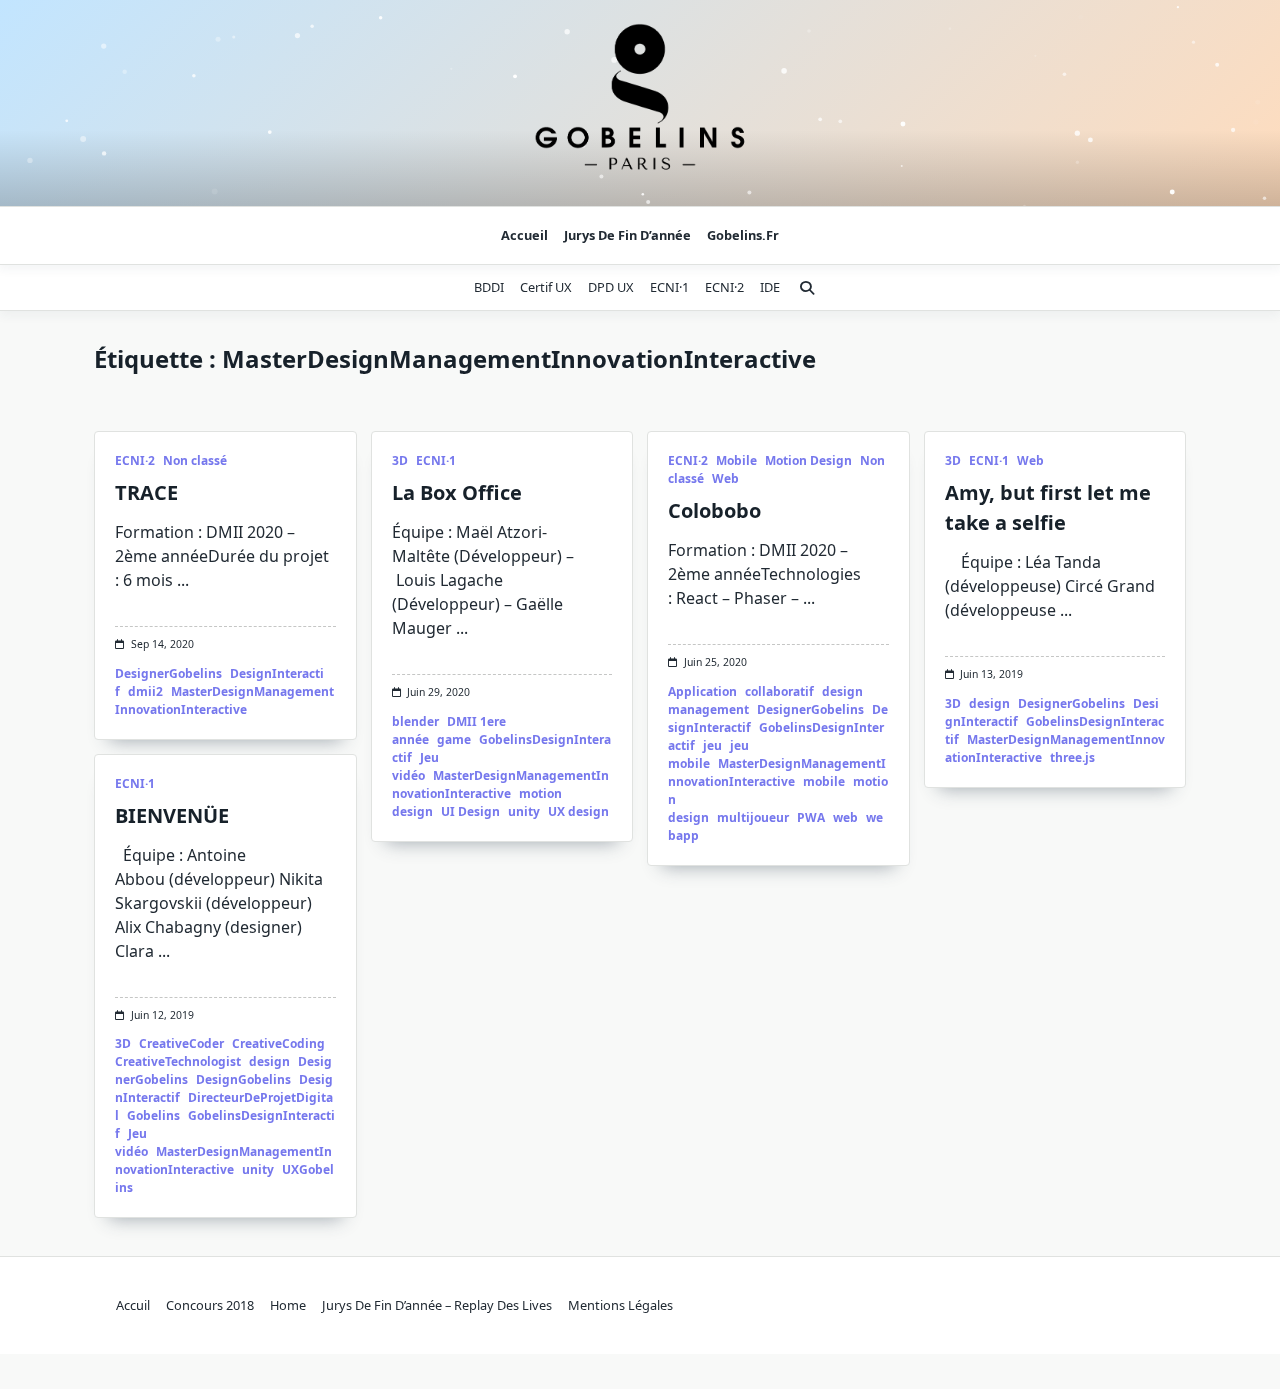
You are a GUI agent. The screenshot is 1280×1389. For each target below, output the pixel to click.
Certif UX (546, 287)
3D (400, 460)
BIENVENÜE (172, 815)
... (183, 580)
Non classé (195, 460)
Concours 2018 (210, 1305)
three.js (1072, 757)
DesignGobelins (243, 1079)
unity (524, 811)
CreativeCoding (278, 1043)
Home (288, 1305)
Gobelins (153, 1115)
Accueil (524, 235)
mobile (824, 781)
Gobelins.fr (743, 235)
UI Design (470, 811)
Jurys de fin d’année (627, 235)
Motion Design (808, 460)
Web (725, 478)
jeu (712, 745)
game (454, 739)
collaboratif (779, 691)
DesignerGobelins (168, 673)
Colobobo (714, 510)
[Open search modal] (807, 288)
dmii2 (145, 691)
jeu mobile (708, 754)
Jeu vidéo (415, 766)
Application (702, 691)
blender (415, 721)
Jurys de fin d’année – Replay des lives (437, 1305)
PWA (811, 817)
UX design (578, 811)
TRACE (146, 492)
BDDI (489, 287)
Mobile (736, 460)
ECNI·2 (724, 287)
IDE (770, 287)
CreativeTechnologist (178, 1061)
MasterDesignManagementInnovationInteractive (224, 700)
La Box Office (457, 492)
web (845, 817)
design (989, 703)
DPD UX (611, 287)
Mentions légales (620, 1305)
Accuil (133, 1305)
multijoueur (753, 817)
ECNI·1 (669, 287)
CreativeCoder (181, 1043)
